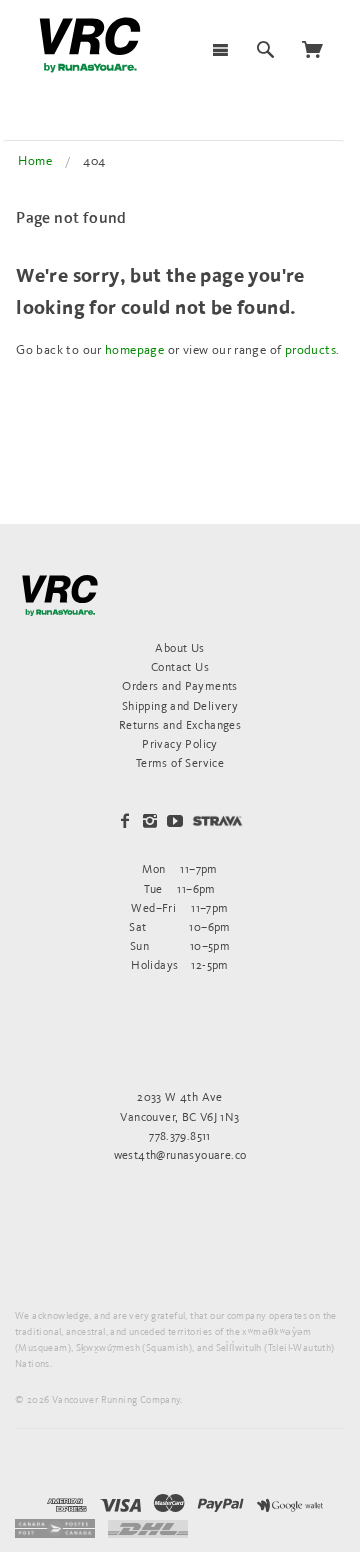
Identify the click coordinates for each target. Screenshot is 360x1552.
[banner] (90, 45)
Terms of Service (180, 762)
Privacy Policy (179, 743)
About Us (179, 647)
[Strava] (217, 820)
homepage (134, 349)
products (310, 349)
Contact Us (180, 666)
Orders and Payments (179, 685)
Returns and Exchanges (180, 724)
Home (35, 160)
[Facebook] (125, 821)
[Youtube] (175, 821)
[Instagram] (150, 821)
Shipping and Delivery (180, 705)
